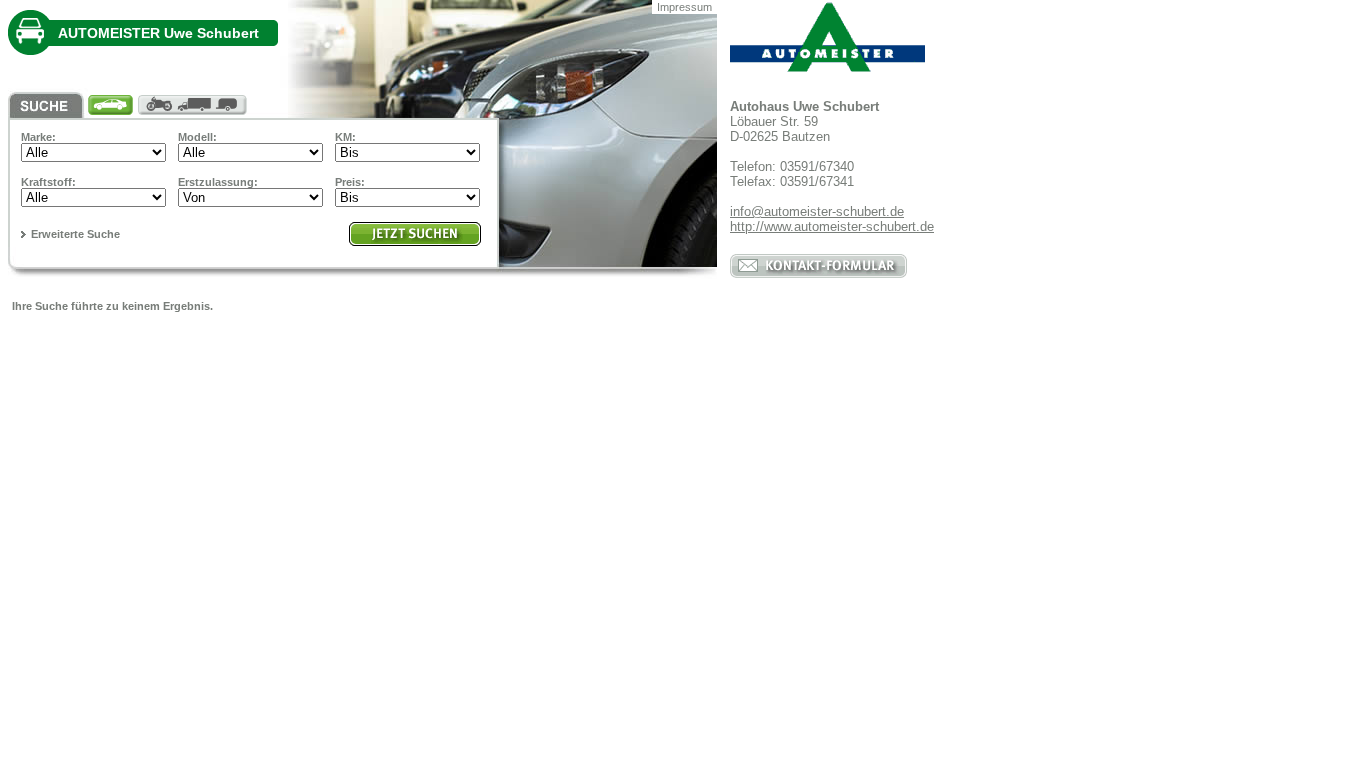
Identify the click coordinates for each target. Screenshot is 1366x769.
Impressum (684, 7)
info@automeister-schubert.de (817, 211)
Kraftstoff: (48, 182)
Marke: (38, 137)
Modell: (197, 137)
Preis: (350, 182)
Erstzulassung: (218, 182)
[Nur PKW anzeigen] (113, 105)
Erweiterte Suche (75, 234)
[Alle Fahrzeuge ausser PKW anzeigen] (195, 105)
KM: (345, 137)
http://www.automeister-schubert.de (832, 226)
